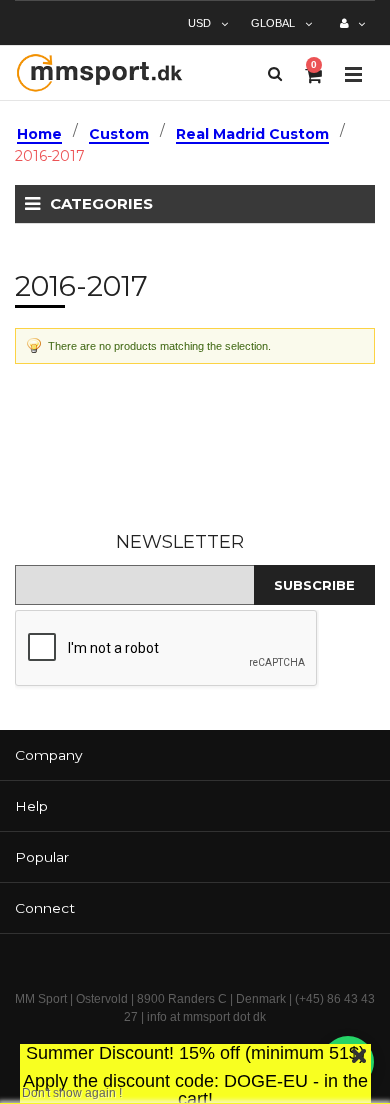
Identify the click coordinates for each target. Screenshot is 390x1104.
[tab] (195, 755)
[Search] (275, 73)
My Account (352, 31)
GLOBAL (273, 23)
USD (199, 23)
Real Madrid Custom (252, 134)
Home (39, 134)
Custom (119, 134)
